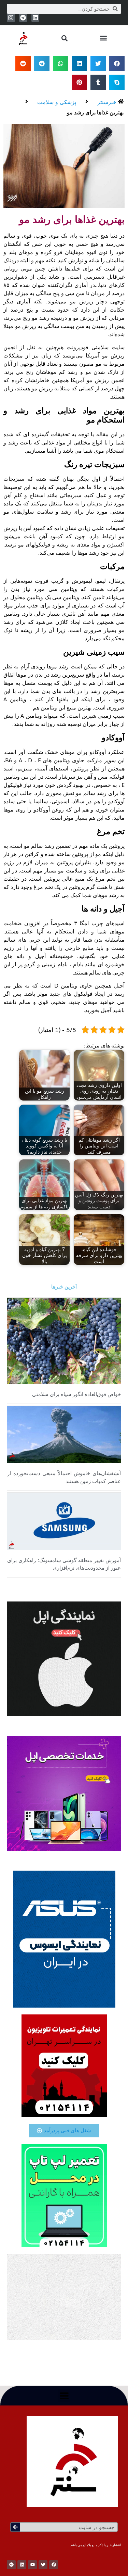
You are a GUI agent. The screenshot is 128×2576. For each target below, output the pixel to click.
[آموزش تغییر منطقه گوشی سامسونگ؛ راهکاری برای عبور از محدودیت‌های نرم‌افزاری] (64, 1521)
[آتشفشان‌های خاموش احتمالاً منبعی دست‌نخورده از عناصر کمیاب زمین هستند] (64, 1434)
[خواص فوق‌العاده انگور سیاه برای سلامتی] (64, 1340)
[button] (103, 38)
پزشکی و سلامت (57, 102)
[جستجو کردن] (15, 2527)
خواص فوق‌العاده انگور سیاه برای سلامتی (76, 1394)
